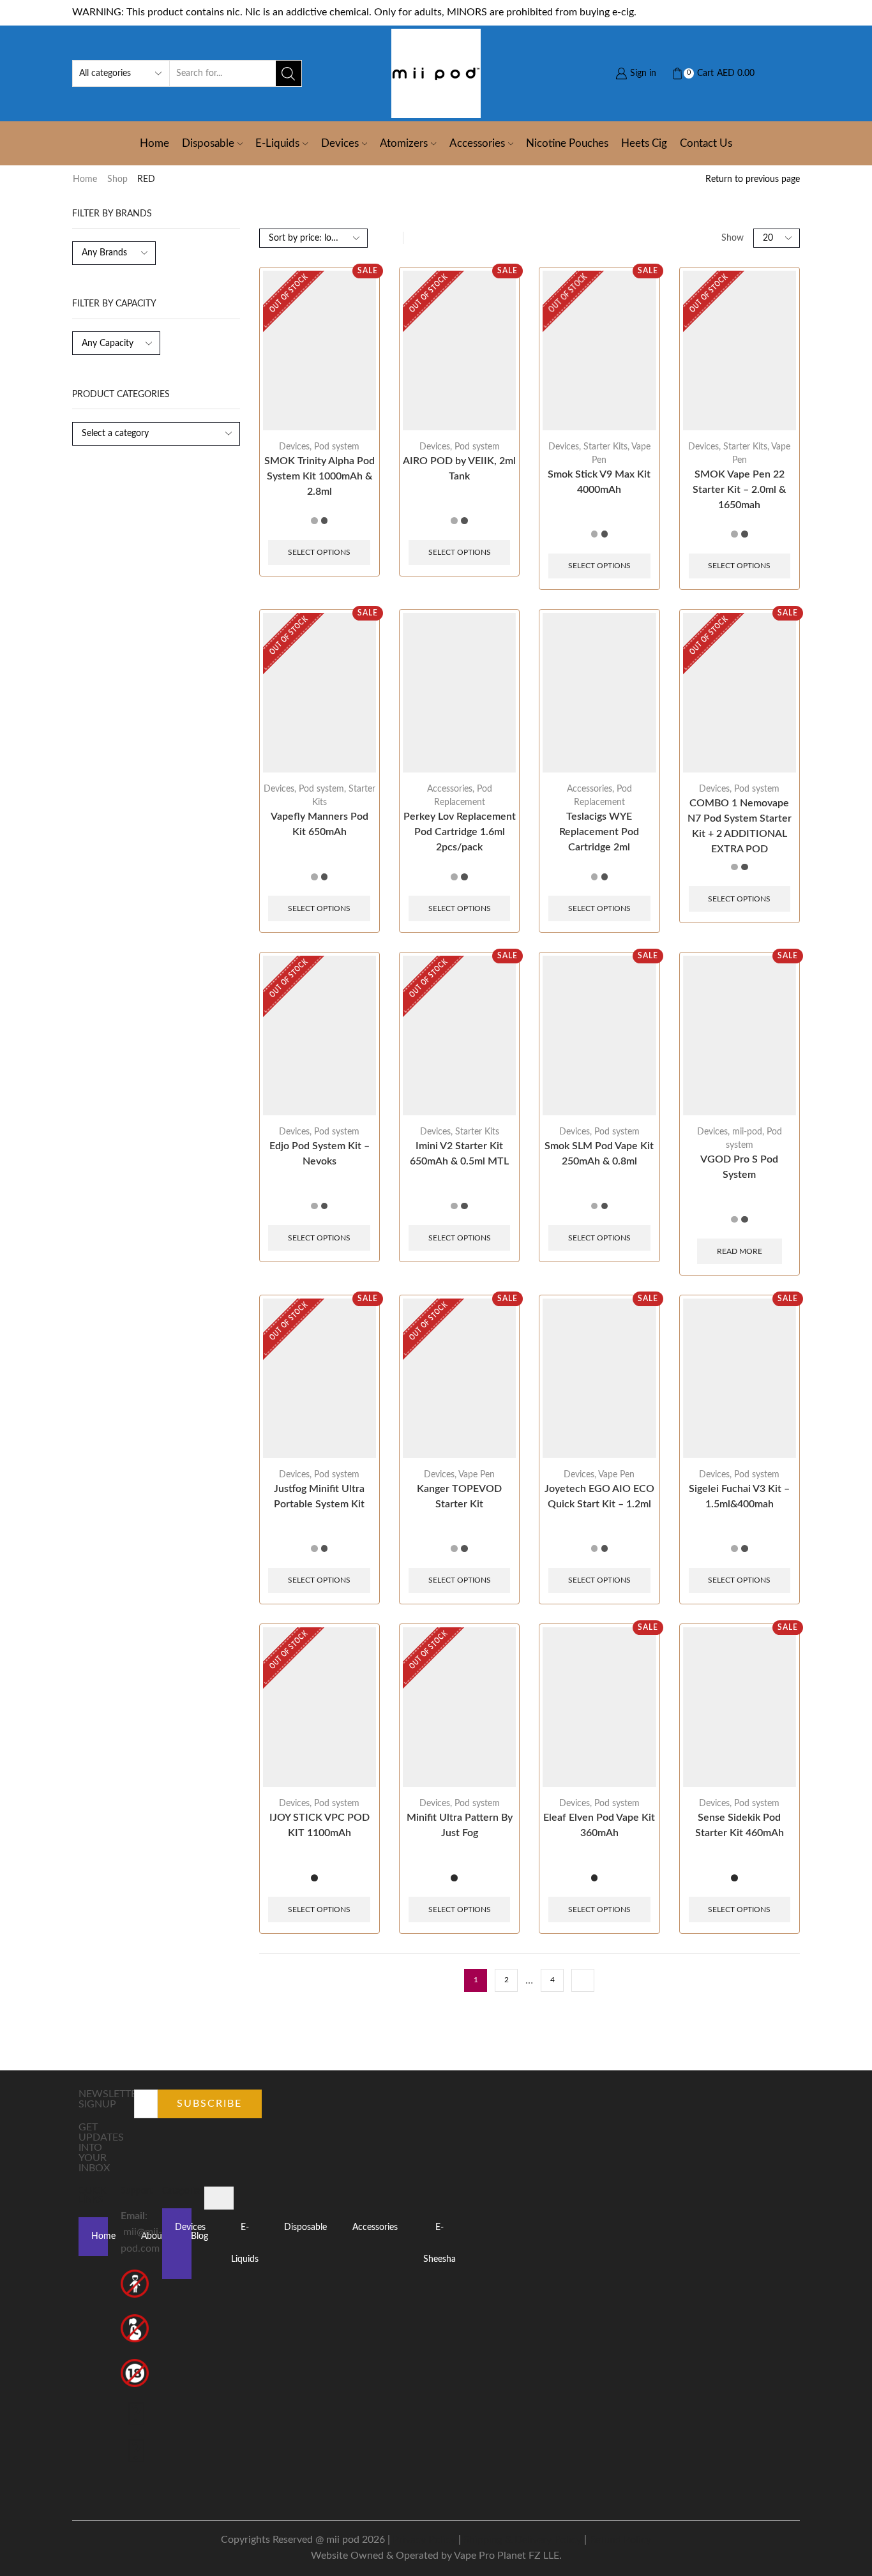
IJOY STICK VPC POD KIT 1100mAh (319, 1825)
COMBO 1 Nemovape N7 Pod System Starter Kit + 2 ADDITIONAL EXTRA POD (740, 826)
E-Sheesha (440, 2243)
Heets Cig (644, 143)
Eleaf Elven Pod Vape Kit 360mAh (599, 1825)
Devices (340, 143)
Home (154, 143)
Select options (319, 552)
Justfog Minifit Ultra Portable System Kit (319, 1496)
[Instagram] (137, 2453)
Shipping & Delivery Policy (522, 2540)
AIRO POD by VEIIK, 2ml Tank (459, 469)
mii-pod (747, 1132)
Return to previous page (753, 179)
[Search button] (289, 73)
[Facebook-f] (137, 2416)
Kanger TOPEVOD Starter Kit (459, 1496)
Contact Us (706, 143)
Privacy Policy (424, 2540)
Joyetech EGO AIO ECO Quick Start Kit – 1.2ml (599, 1496)
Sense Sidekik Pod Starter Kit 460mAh (740, 1825)
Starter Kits (605, 447)
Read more (740, 1251)
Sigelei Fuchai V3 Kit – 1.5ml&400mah (739, 1496)
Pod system (337, 447)
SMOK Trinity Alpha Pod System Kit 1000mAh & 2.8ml (319, 476)
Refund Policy (620, 2540)
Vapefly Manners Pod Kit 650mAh (319, 824)
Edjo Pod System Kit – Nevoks (319, 1154)
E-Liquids (277, 143)
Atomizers (404, 143)
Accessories (477, 143)
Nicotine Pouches (567, 143)
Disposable (208, 143)
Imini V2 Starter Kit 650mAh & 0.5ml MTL (459, 1154)
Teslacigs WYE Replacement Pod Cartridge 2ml (599, 832)
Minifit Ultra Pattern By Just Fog (460, 1825)
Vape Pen (477, 1475)
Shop (117, 179)
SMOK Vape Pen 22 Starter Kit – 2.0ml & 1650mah (739, 490)
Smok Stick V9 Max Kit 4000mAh (599, 482)
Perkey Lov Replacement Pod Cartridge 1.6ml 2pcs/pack (460, 832)
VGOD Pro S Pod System (739, 1167)
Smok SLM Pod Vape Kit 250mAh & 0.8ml (599, 1154)
